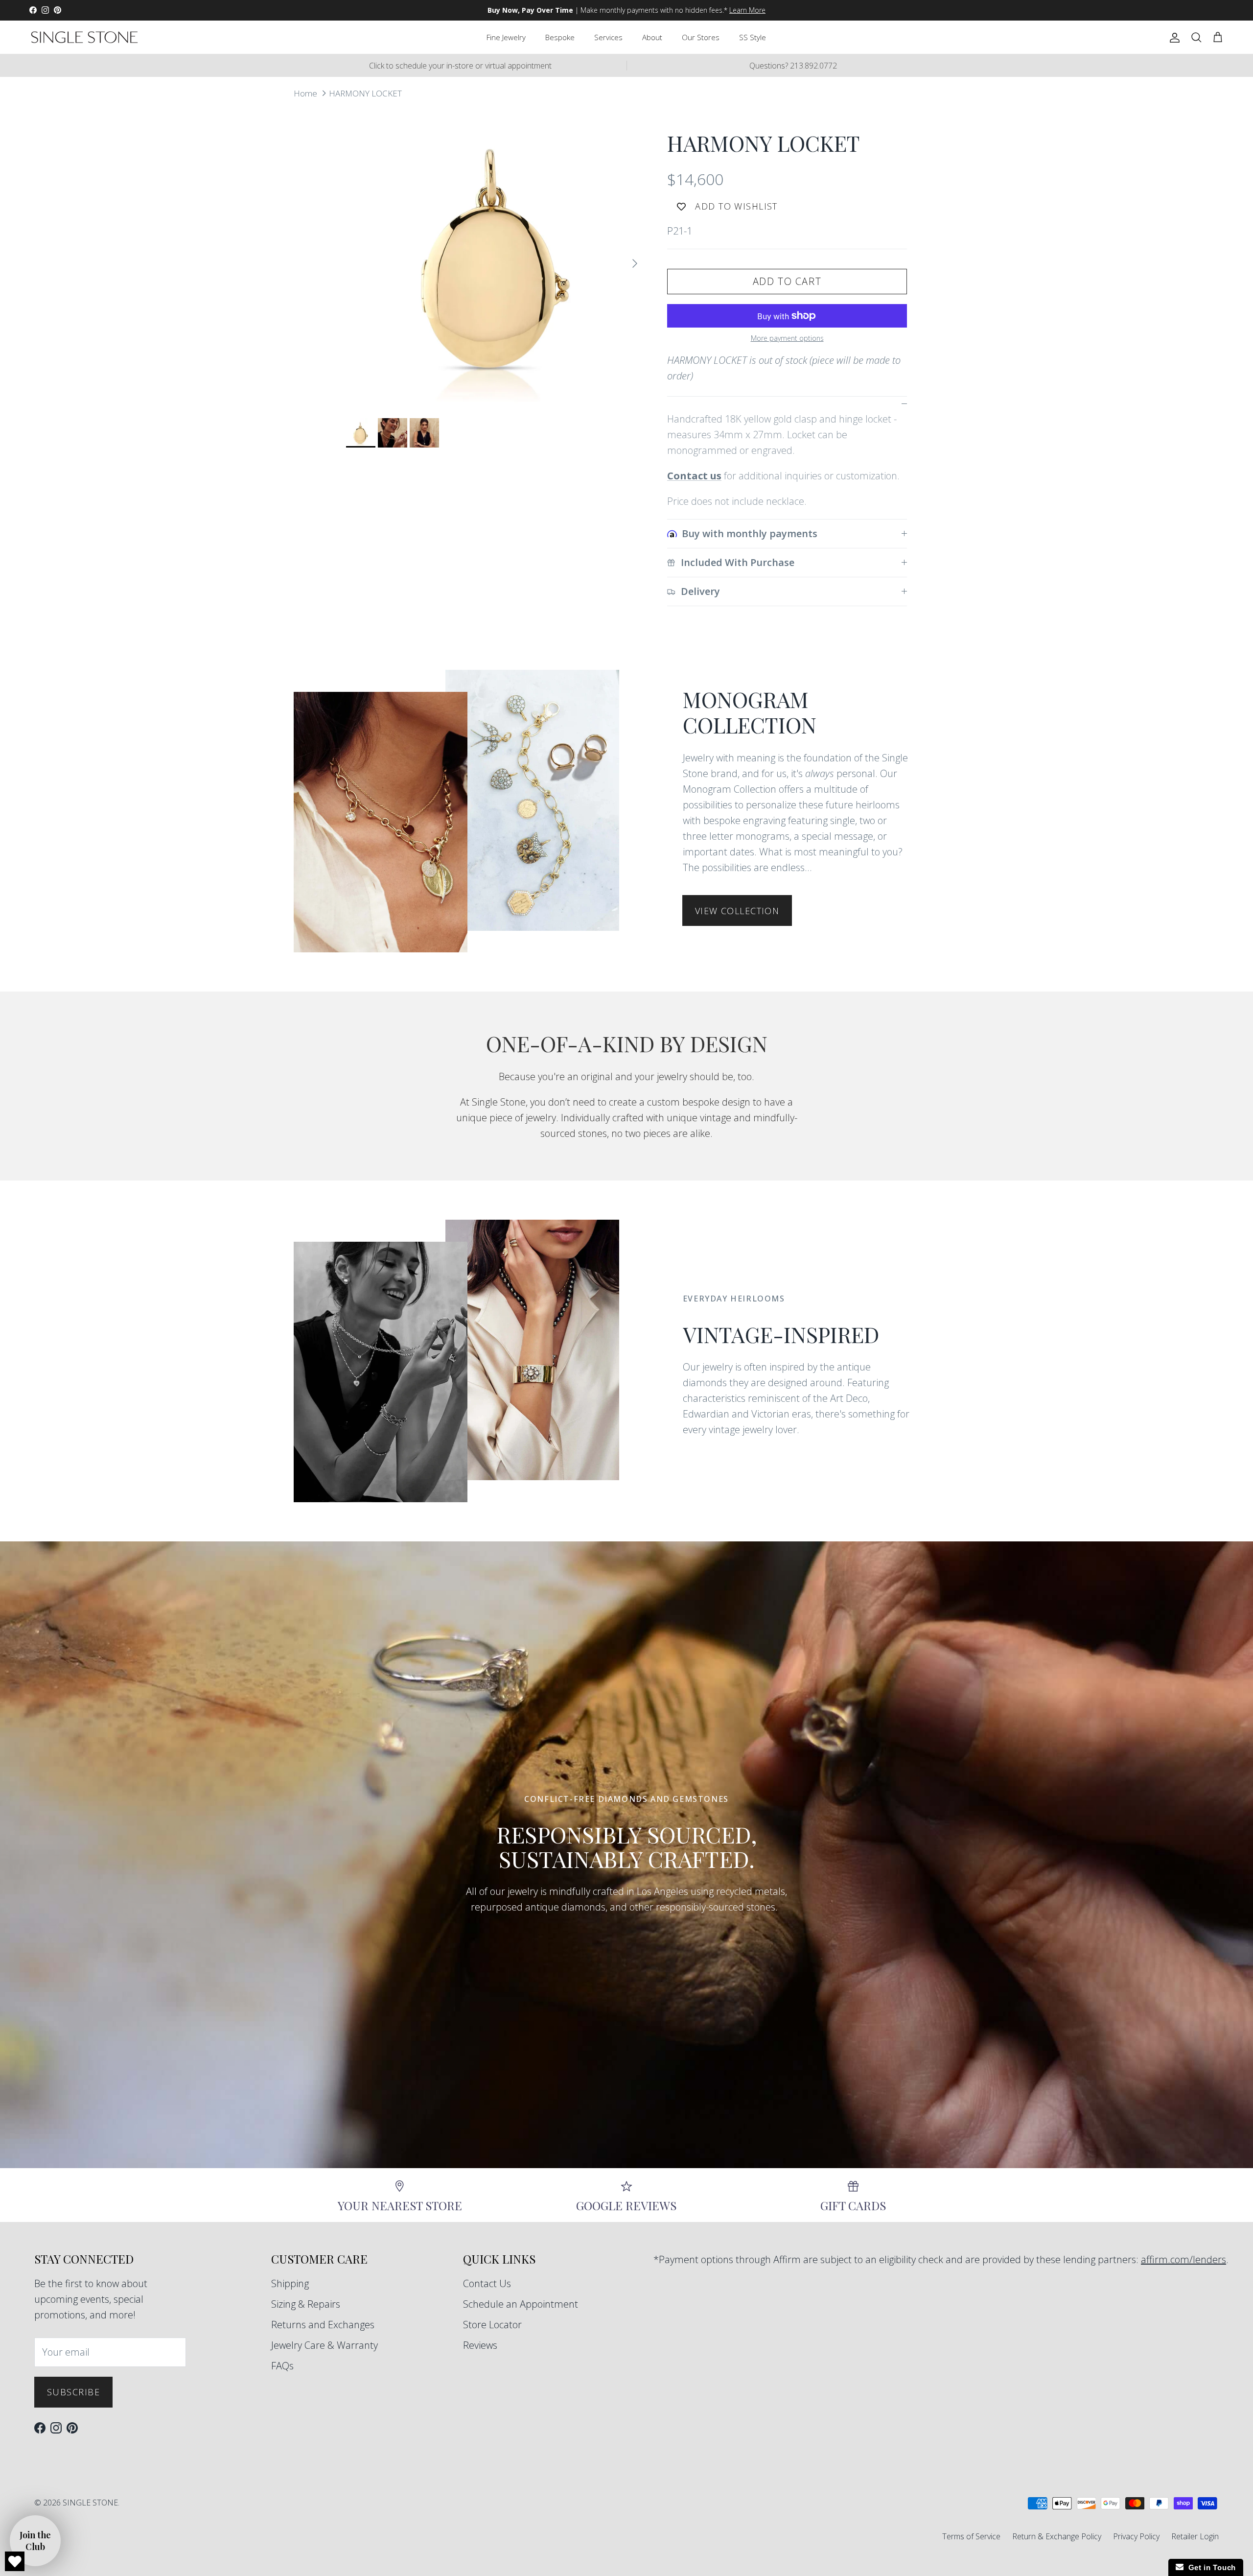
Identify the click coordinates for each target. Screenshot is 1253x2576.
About (652, 37)
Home (305, 93)
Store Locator (492, 2325)
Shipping (290, 2283)
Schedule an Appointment (521, 2304)
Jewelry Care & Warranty (325, 2345)
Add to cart (787, 281)
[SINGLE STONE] (84, 37)
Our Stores (701, 37)
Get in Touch (1210, 2567)
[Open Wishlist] (15, 2561)
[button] (35, 2541)
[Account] (1173, 37)
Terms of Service (971, 2536)
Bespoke (560, 37)
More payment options (787, 339)
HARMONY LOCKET (365, 93)
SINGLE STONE (90, 2503)
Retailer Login (1195, 2536)
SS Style (753, 37)
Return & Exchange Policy (1057, 2536)
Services (608, 37)
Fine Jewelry (506, 37)
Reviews (480, 2345)
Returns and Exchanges (323, 2325)
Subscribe (73, 2392)
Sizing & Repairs (306, 2304)
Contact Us (487, 2283)
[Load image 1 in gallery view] (496, 259)
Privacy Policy (1136, 2536)
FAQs (282, 2366)
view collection (737, 911)
